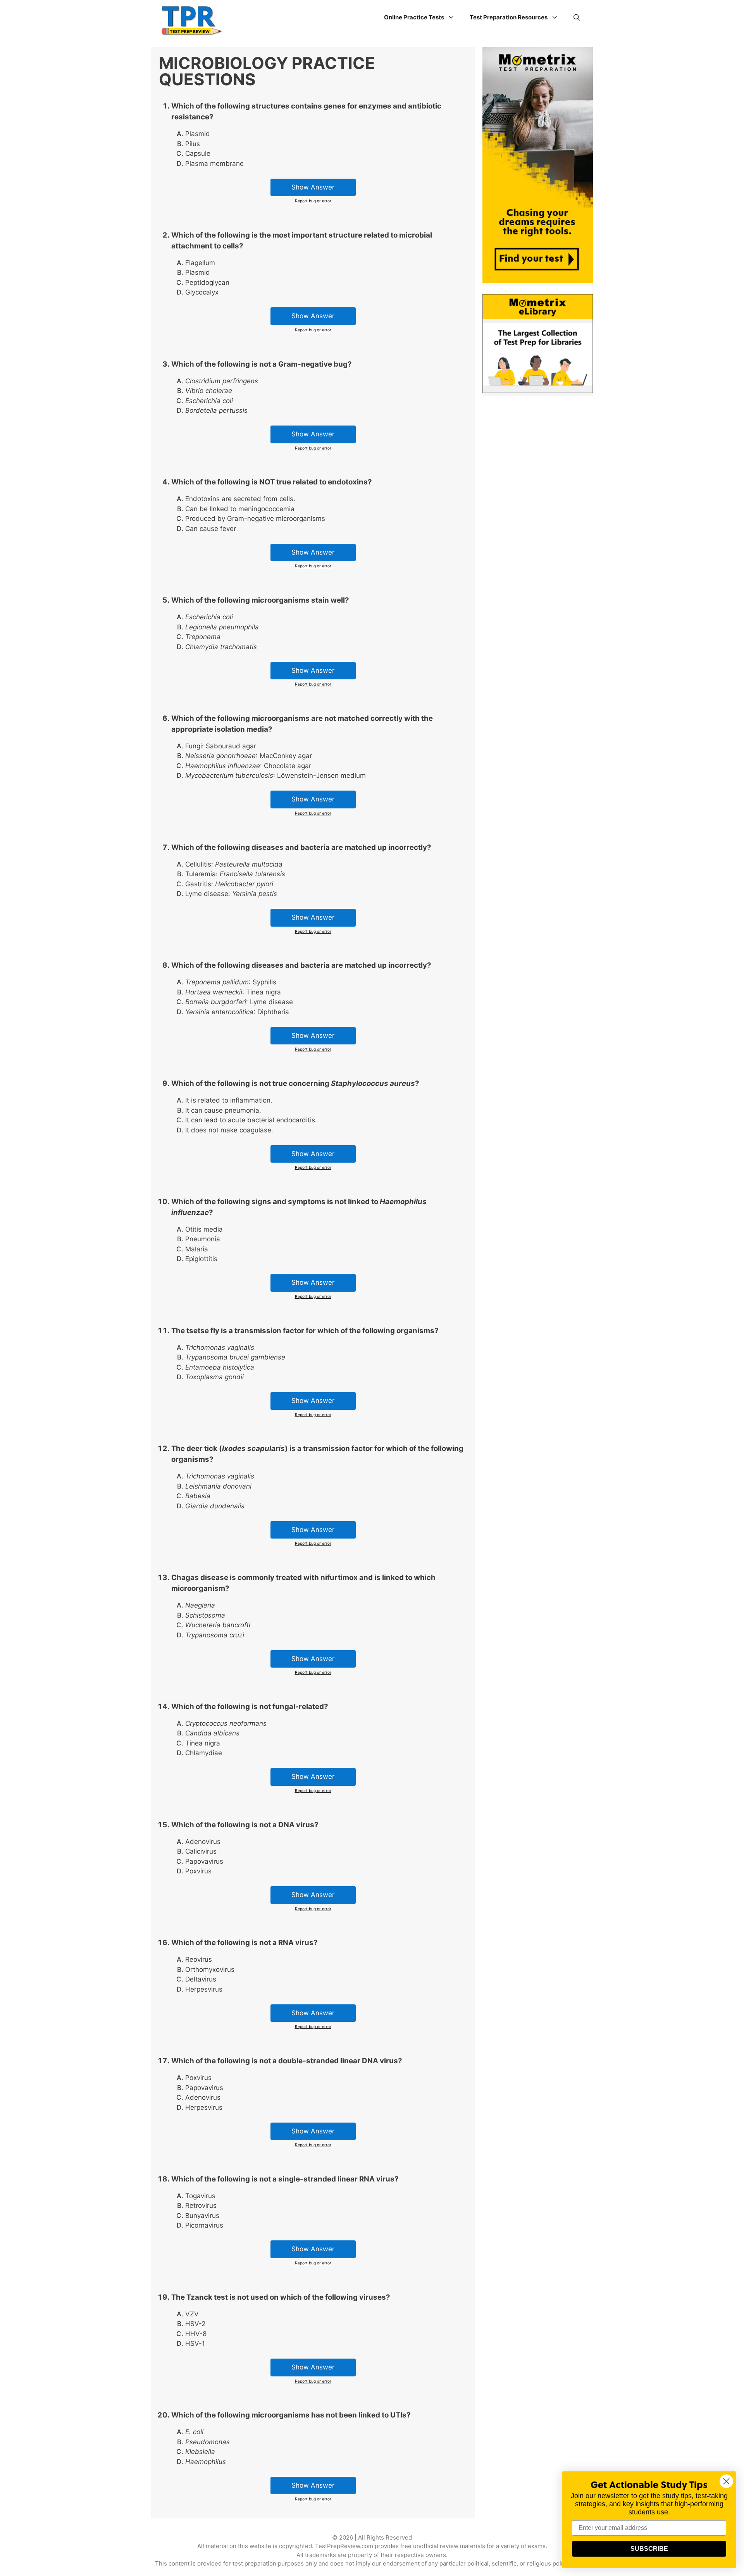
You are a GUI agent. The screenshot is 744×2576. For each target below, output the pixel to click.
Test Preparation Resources (509, 17)
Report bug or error (313, 201)
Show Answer (313, 187)
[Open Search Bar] (577, 17)
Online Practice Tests (414, 17)
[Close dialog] (726, 2481)
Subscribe (649, 2549)
